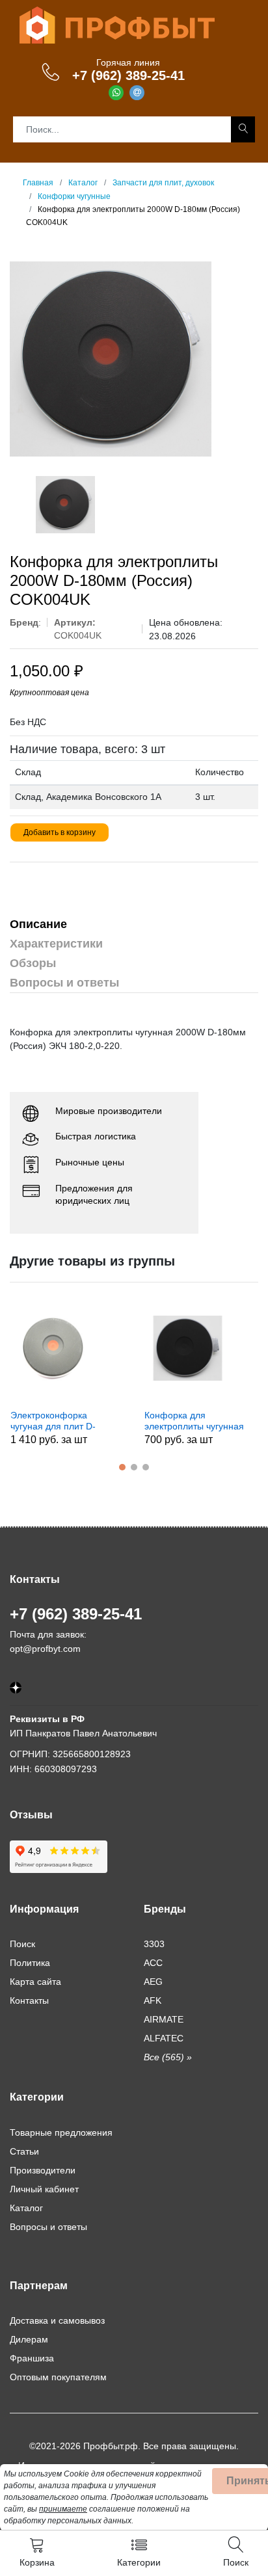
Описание (38, 924)
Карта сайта (35, 1982)
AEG (153, 1982)
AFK (153, 2000)
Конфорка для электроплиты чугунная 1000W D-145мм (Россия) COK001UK (194, 1421)
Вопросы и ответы (64, 983)
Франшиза (32, 2358)
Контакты (29, 2000)
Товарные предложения (61, 2132)
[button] (122, 1467)
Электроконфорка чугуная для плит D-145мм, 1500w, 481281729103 (53, 1421)
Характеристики (56, 944)
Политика (30, 1963)
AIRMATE (164, 2019)
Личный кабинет (44, 2189)
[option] (134, 359)
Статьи (24, 2151)
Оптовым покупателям (58, 2377)
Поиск (22, 1944)
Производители (43, 2170)
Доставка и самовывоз (57, 2320)
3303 (154, 1944)
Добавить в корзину (60, 832)
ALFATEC (164, 2038)
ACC (153, 1963)
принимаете (63, 2509)
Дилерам (29, 2339)
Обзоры (33, 963)
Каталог (26, 2208)
